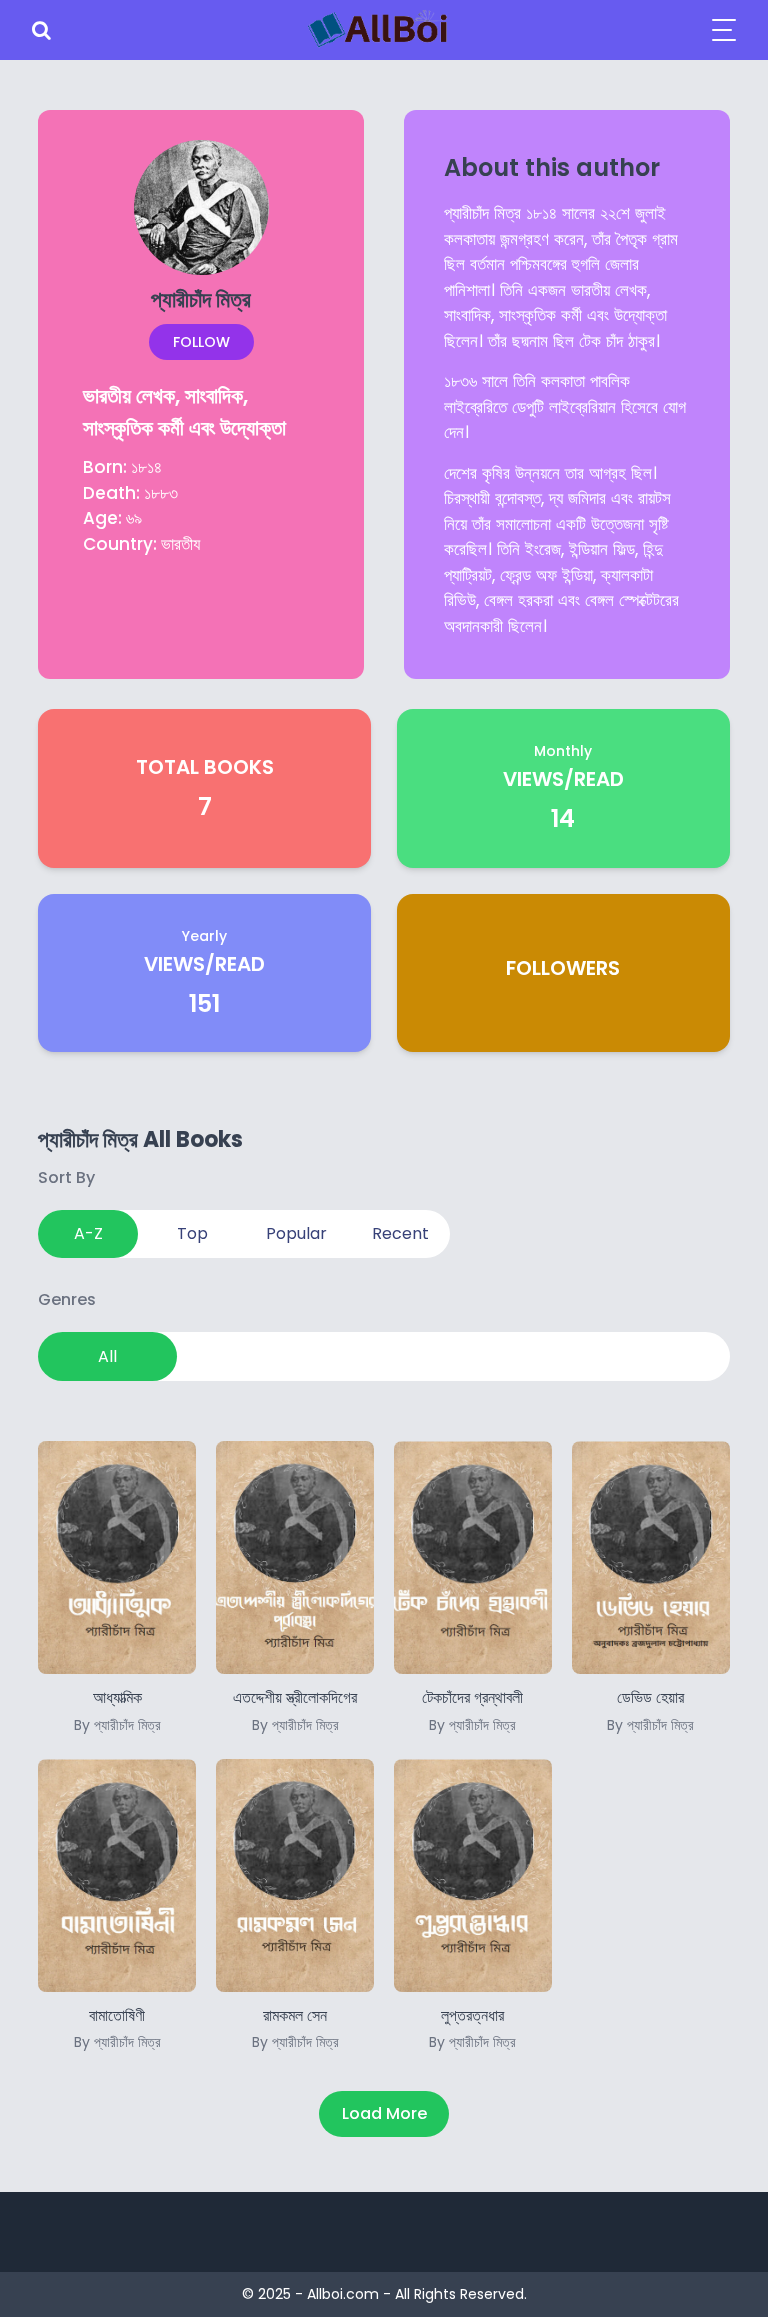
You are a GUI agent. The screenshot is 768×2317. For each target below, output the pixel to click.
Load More (384, 2113)
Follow (201, 342)
